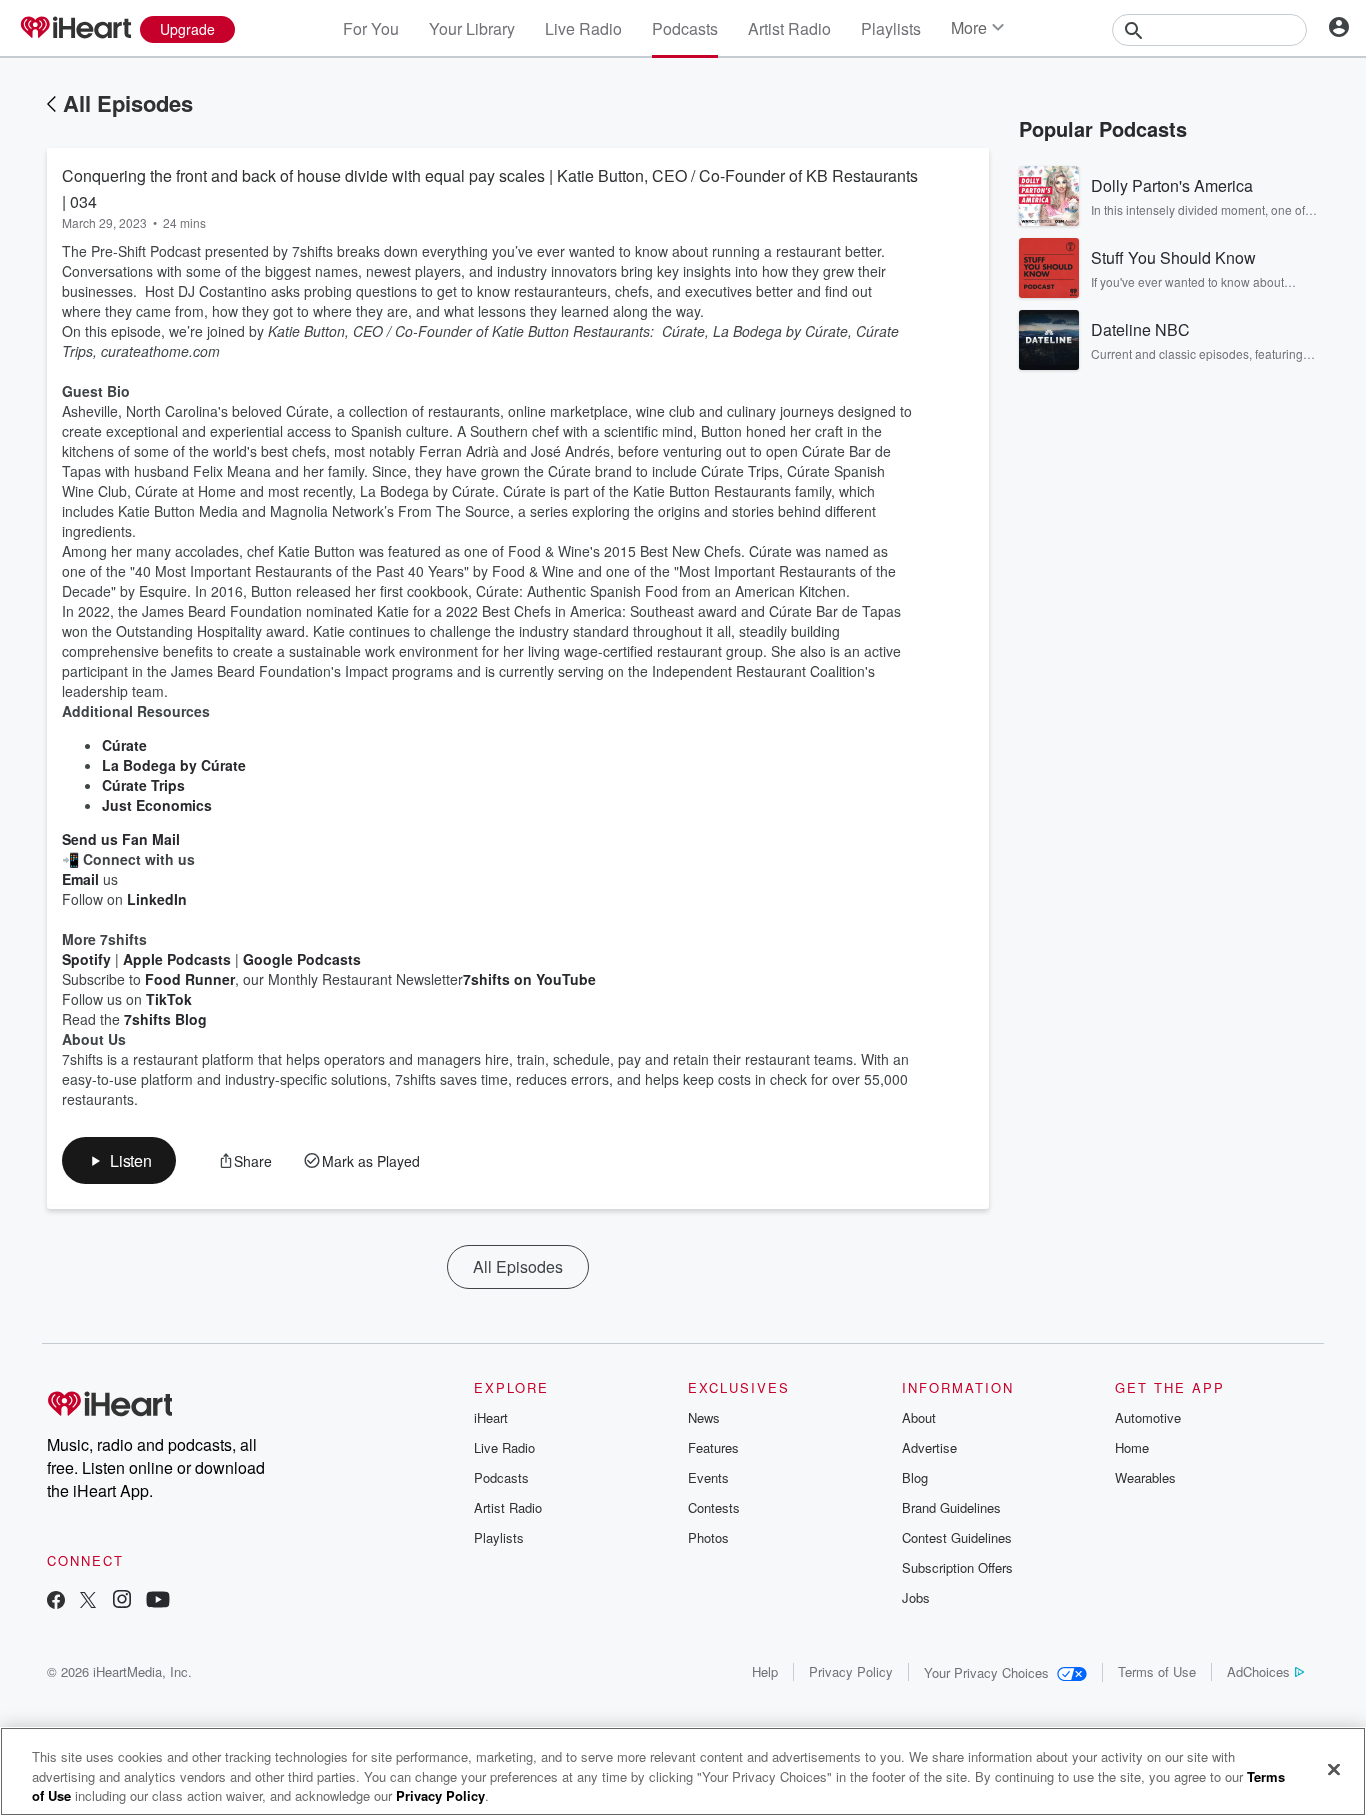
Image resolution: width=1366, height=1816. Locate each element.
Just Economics (157, 805)
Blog (915, 1477)
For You (371, 28)
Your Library (472, 28)
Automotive (1148, 1417)
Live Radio (583, 28)
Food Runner (190, 979)
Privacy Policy (851, 1671)
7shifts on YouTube (529, 979)
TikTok (169, 999)
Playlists (891, 28)
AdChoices (1258, 1671)
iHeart (491, 1417)
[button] (119, 1160)
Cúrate (124, 745)
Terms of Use (1157, 1671)
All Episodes (128, 103)
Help (765, 1671)
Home (1132, 1447)
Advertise (929, 1447)
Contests (714, 1507)
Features (713, 1447)
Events (708, 1477)
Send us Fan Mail (121, 839)
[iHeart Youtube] (158, 1601)
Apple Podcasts (177, 959)
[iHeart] (75, 29)
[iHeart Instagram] (122, 1601)
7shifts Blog (165, 1019)
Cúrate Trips (143, 785)
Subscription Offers (957, 1567)
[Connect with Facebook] (56, 1601)
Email (80, 879)
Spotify (86, 959)
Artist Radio (789, 28)
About (919, 1417)
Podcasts (685, 28)
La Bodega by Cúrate (174, 765)
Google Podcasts (302, 959)
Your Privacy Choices (986, 1672)
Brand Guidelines (951, 1507)
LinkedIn (157, 899)
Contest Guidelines (957, 1537)
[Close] (1334, 1769)
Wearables (1145, 1477)
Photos (708, 1537)
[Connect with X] (88, 1601)
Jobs (916, 1597)
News (704, 1417)
